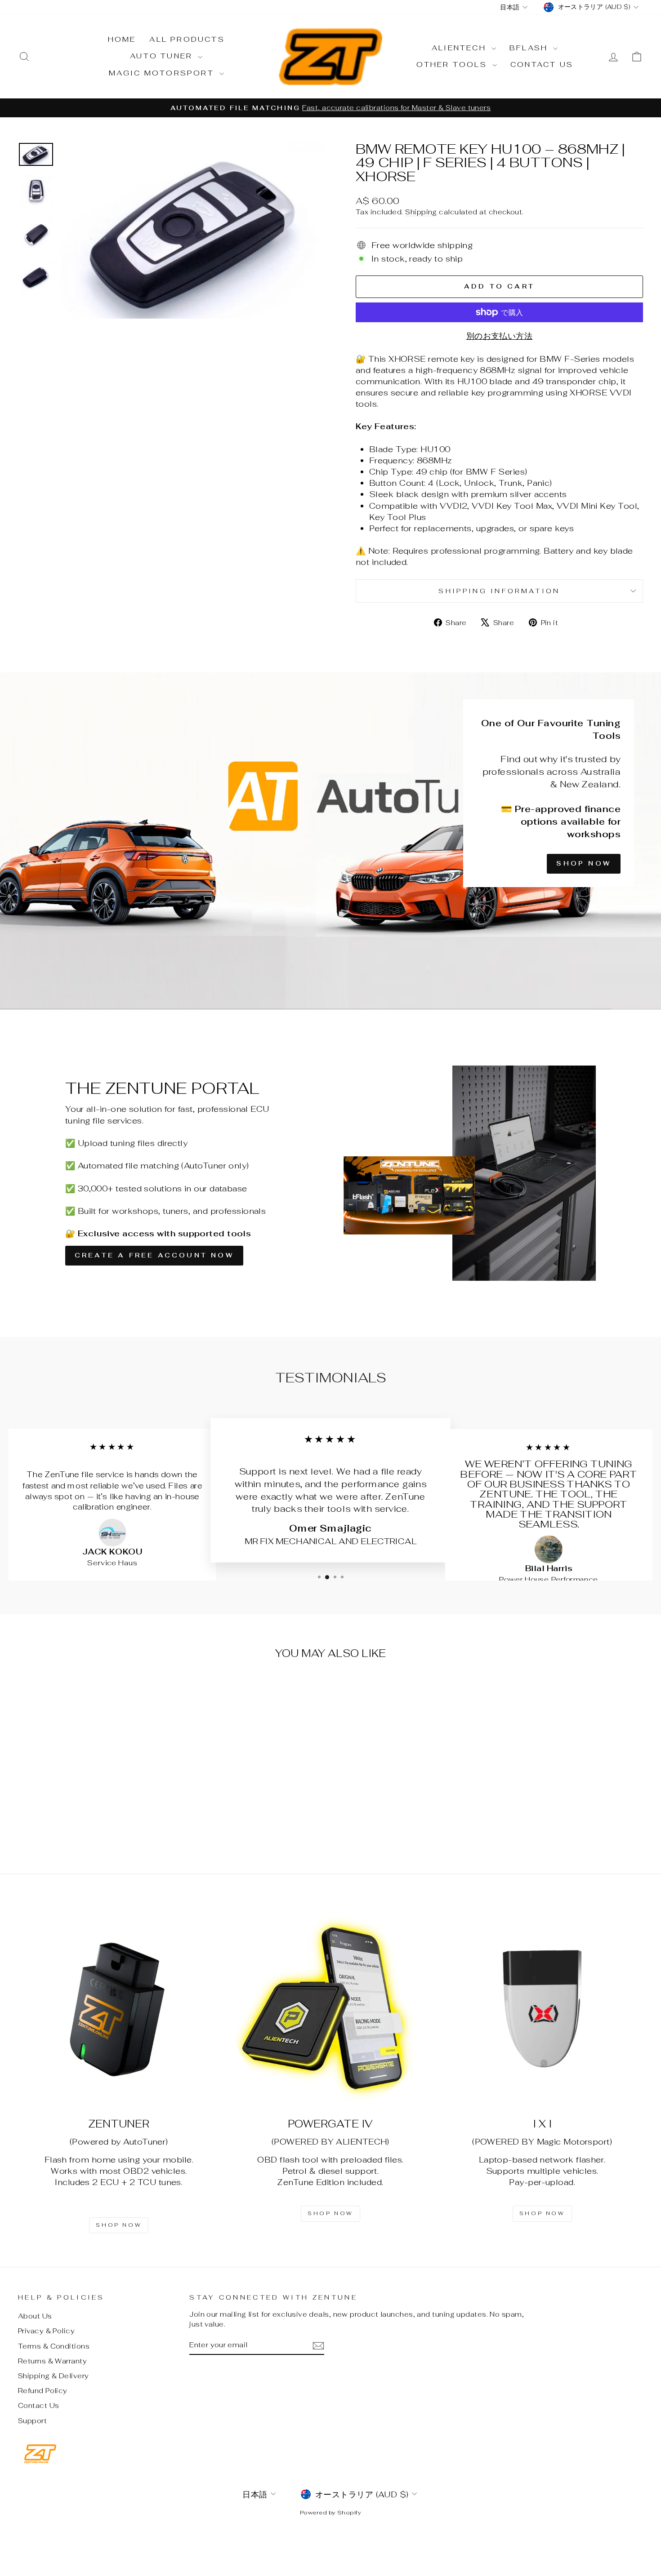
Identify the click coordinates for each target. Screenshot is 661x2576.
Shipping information (499, 591)
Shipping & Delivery (54, 2376)
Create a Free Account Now (154, 1255)
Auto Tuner (163, 56)
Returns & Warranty (52, 2361)
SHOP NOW (119, 2225)
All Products (187, 39)
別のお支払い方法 (500, 336)
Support (32, 2421)
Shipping (421, 212)
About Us (35, 2316)
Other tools (453, 64)
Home (122, 39)
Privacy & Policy (46, 2331)
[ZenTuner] (119, 2009)
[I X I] (542, 2009)
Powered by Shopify (330, 2512)
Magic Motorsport (163, 73)
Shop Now (584, 863)
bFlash (530, 48)
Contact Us (542, 64)
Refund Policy (43, 2391)
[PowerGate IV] (331, 2009)
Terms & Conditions (54, 2346)
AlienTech (460, 48)
